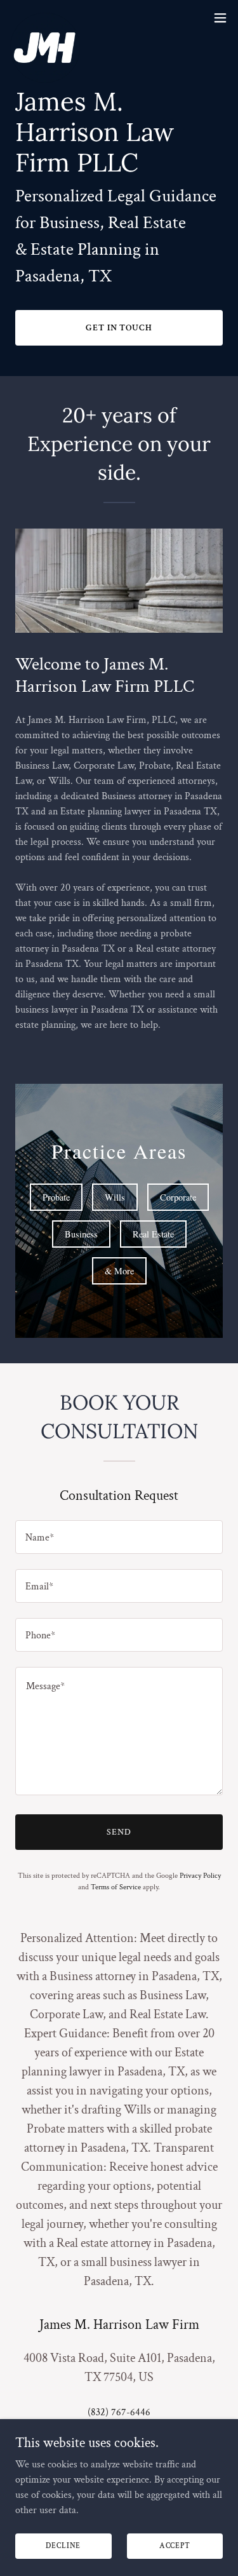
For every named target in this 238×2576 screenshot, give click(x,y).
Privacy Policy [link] (200, 1876)
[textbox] (119, 1537)
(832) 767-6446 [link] (119, 2412)
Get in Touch (119, 328)
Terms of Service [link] (116, 1887)
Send (119, 1832)
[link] (45, 18)
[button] (220, 18)
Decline (63, 2546)
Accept (175, 2546)
